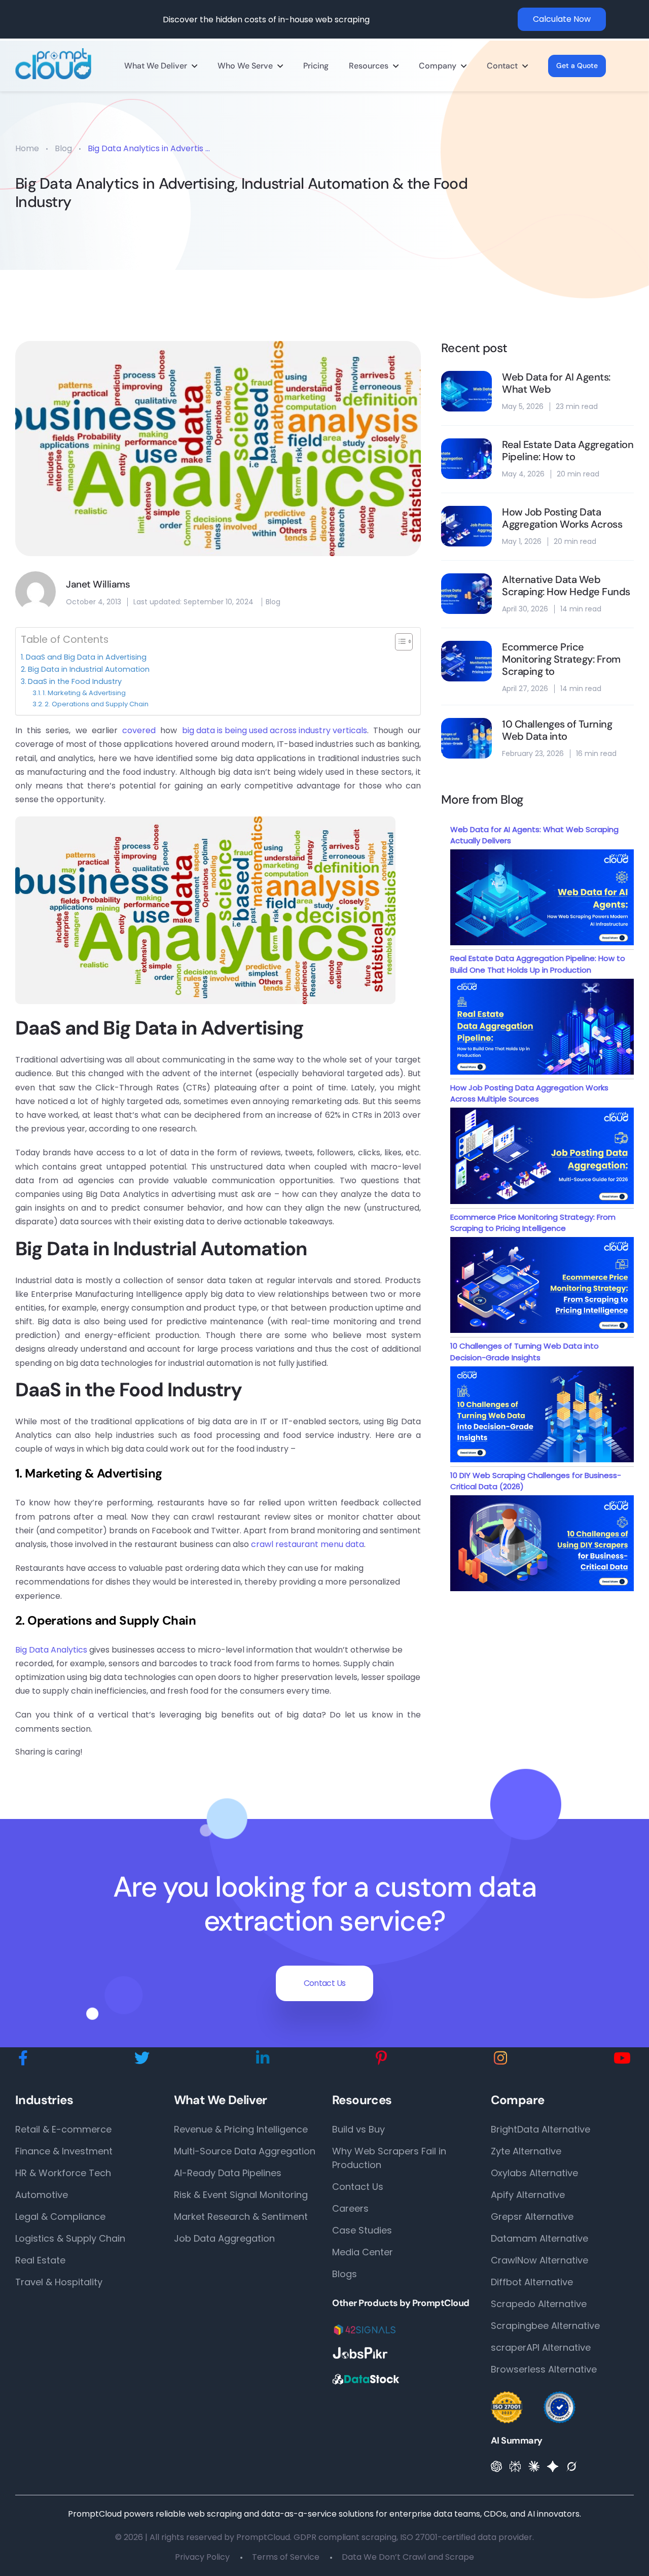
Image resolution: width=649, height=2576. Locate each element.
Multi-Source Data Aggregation (245, 2151)
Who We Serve (245, 66)
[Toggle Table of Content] (399, 642)
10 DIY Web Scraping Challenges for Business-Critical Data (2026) (536, 1481)
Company (438, 66)
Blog (63, 148)
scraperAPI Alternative (541, 2347)
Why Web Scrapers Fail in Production (389, 2158)
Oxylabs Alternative (534, 2173)
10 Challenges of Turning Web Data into (557, 730)
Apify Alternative (528, 2195)
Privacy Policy (202, 2557)
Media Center (363, 2252)
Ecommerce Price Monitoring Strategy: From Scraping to (561, 659)
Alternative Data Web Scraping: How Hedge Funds (566, 586)
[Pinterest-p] (382, 2058)
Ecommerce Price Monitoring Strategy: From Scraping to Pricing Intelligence (533, 1223)
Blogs (345, 2274)
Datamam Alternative (539, 2238)
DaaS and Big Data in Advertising (86, 657)
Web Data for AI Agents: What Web (556, 383)
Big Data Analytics (51, 1650)
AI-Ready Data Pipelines (228, 2173)
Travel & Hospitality (59, 2282)
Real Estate (40, 2260)
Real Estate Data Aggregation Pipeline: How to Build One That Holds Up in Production (538, 964)
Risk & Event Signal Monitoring (241, 2195)
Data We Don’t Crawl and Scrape (408, 2557)
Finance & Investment (64, 2151)
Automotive (42, 2195)
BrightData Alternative (540, 2129)
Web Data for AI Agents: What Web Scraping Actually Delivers (534, 835)
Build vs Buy (358, 2129)
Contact (502, 66)
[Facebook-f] (23, 2058)
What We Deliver (156, 66)
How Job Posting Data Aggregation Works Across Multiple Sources (529, 1093)
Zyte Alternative (526, 2151)
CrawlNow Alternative (539, 2260)
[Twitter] (142, 2058)
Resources (369, 66)
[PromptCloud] (53, 64)
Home (27, 148)
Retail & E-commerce (63, 2129)
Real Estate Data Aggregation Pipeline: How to (568, 451)
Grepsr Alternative (532, 2217)
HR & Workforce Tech (63, 2173)
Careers (350, 2208)
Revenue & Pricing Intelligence (241, 2129)
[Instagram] (500, 2058)
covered (139, 730)
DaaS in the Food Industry (75, 681)
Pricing (316, 66)
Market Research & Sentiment (241, 2217)
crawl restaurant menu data (308, 1544)
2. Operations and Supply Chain (97, 704)
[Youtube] (622, 2058)
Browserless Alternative (544, 2369)
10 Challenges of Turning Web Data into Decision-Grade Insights (525, 1352)
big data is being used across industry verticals (275, 730)
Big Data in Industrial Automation (89, 669)
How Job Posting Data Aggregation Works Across (562, 518)
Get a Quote (577, 65)
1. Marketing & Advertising (84, 693)
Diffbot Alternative (532, 2282)
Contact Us (325, 1983)
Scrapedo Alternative (539, 2304)
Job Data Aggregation (224, 2238)
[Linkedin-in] (263, 2058)
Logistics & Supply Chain (70, 2238)
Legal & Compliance (60, 2217)
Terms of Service (286, 2557)
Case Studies (362, 2230)
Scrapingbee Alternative (545, 2326)
